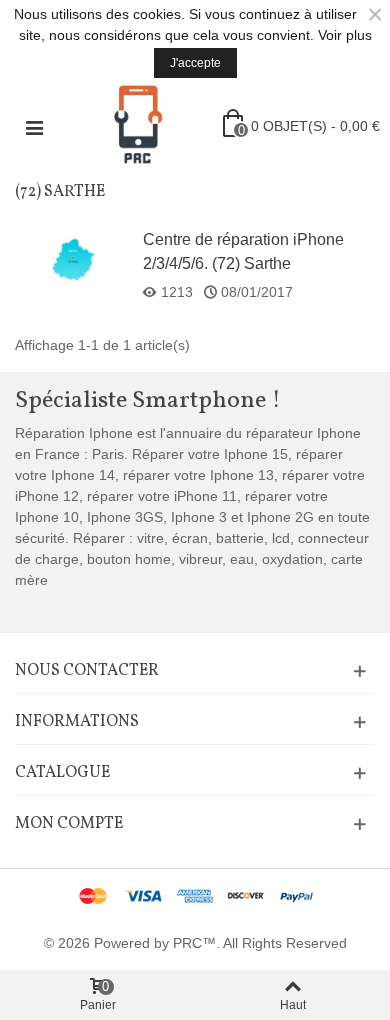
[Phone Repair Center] (138, 126)
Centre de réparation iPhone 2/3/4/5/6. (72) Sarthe (243, 251)
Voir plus (345, 35)
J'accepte (195, 63)
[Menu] (34, 126)
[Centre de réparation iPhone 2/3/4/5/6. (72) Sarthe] (73, 259)
